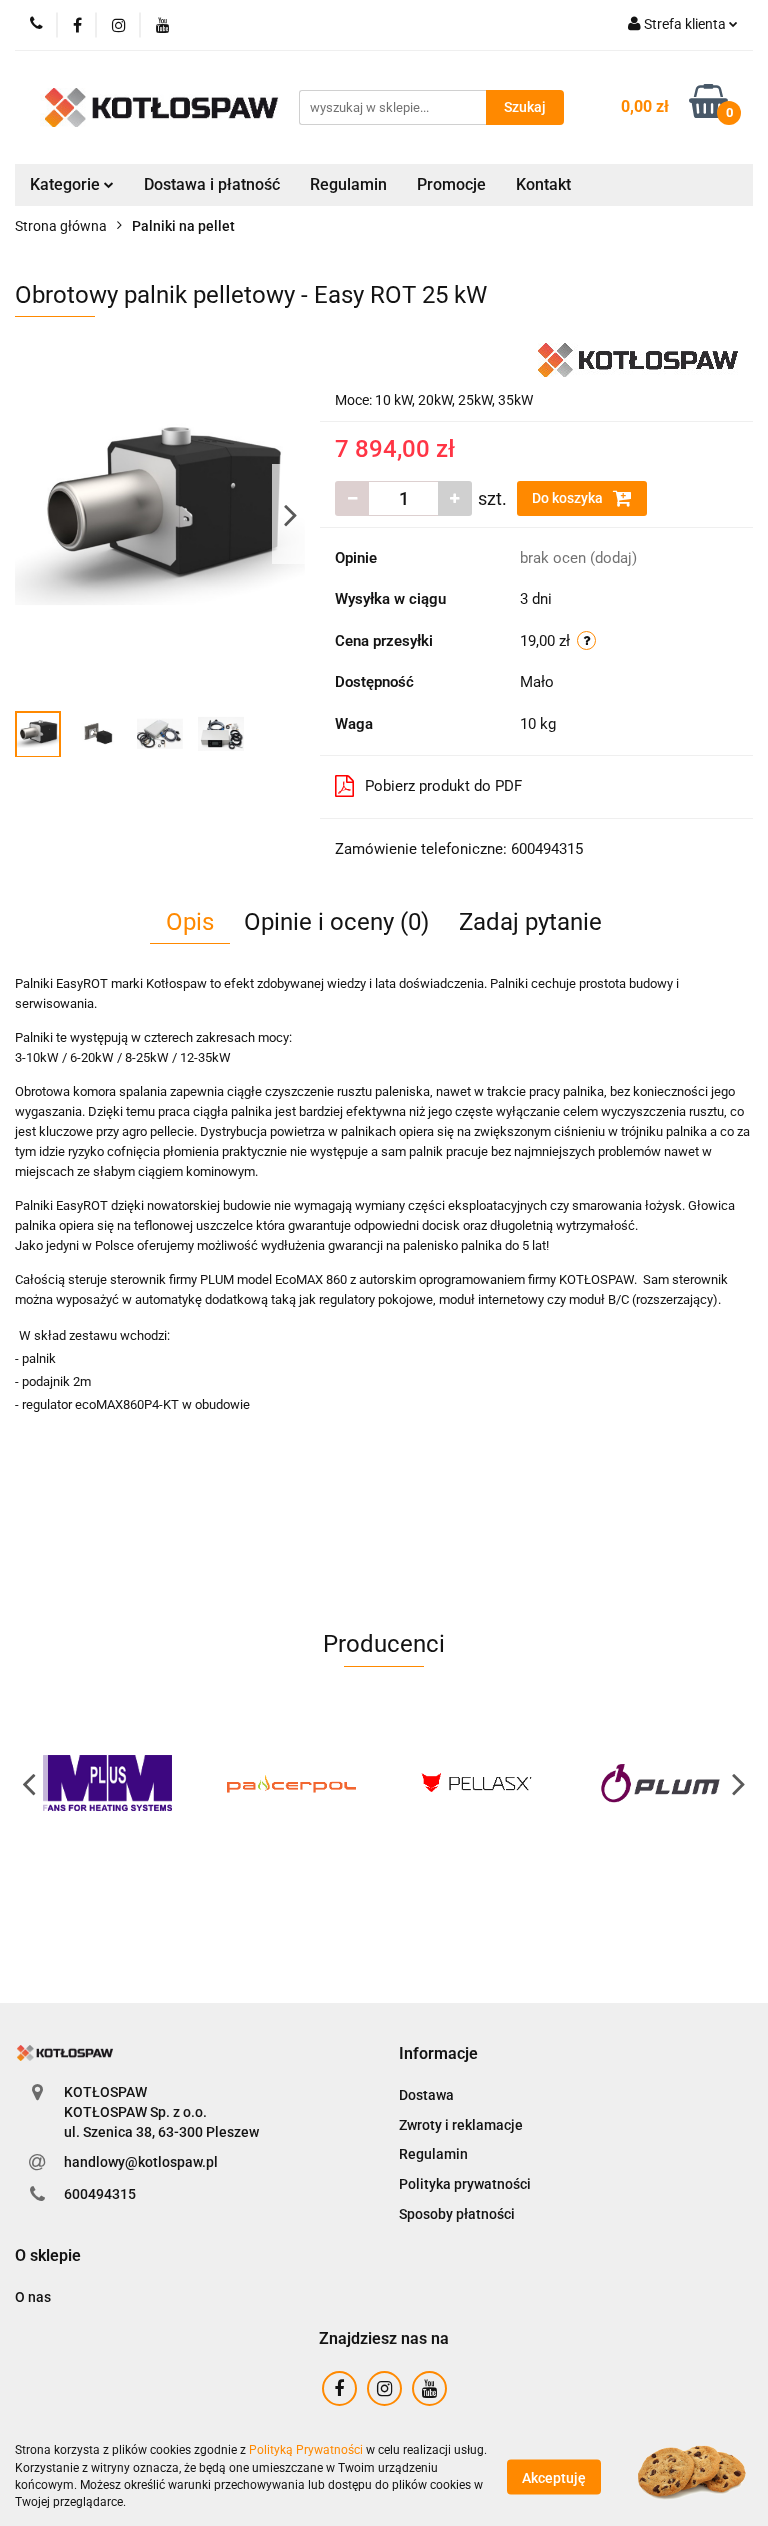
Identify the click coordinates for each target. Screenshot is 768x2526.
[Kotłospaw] (638, 359)
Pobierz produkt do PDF (443, 786)
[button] (438, 2054)
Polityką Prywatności (306, 2450)
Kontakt (543, 184)
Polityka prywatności (465, 2184)
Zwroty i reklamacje (461, 2125)
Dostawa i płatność (212, 184)
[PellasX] (476, 1783)
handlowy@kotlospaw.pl (141, 2162)
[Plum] (661, 1783)
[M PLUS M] (107, 1783)
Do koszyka (569, 498)
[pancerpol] (292, 1783)
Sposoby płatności (457, 2214)
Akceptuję (554, 2477)
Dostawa (426, 2095)
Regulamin (348, 184)
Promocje (451, 184)
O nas (33, 2297)
